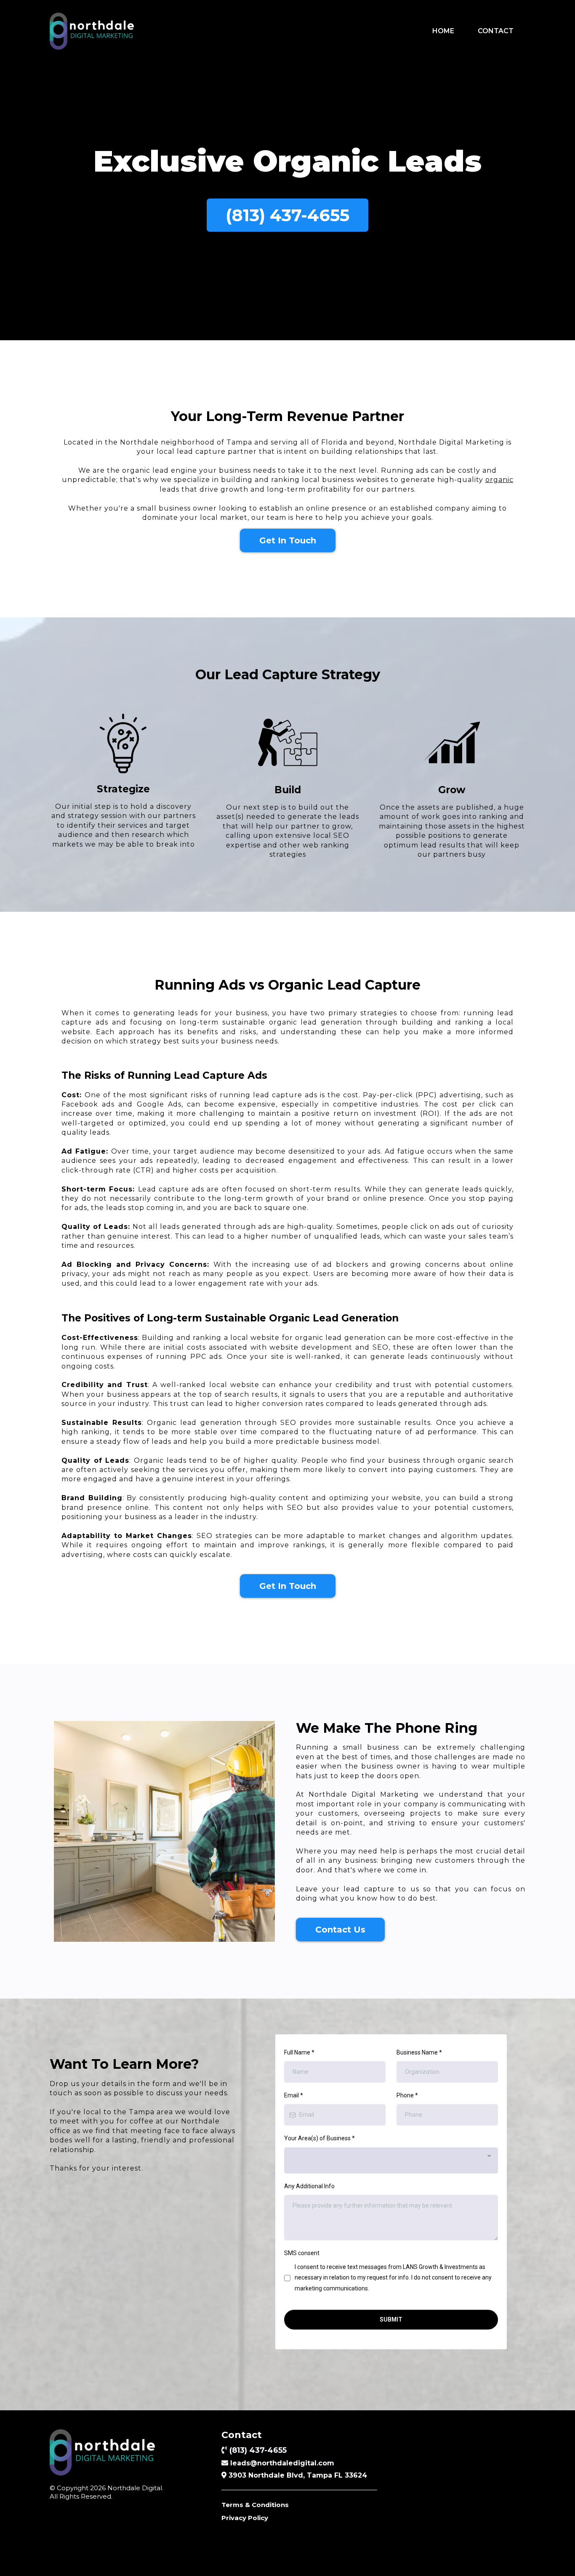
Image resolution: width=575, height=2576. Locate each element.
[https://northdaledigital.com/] (92, 31)
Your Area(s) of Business (319, 2138)
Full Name (299, 2052)
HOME (443, 31)
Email (294, 2095)
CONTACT (496, 31)
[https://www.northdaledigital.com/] (127, 2452)
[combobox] (391, 2160)
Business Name (419, 2052)
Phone (407, 2095)
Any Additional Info (309, 2186)
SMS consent (302, 2253)
